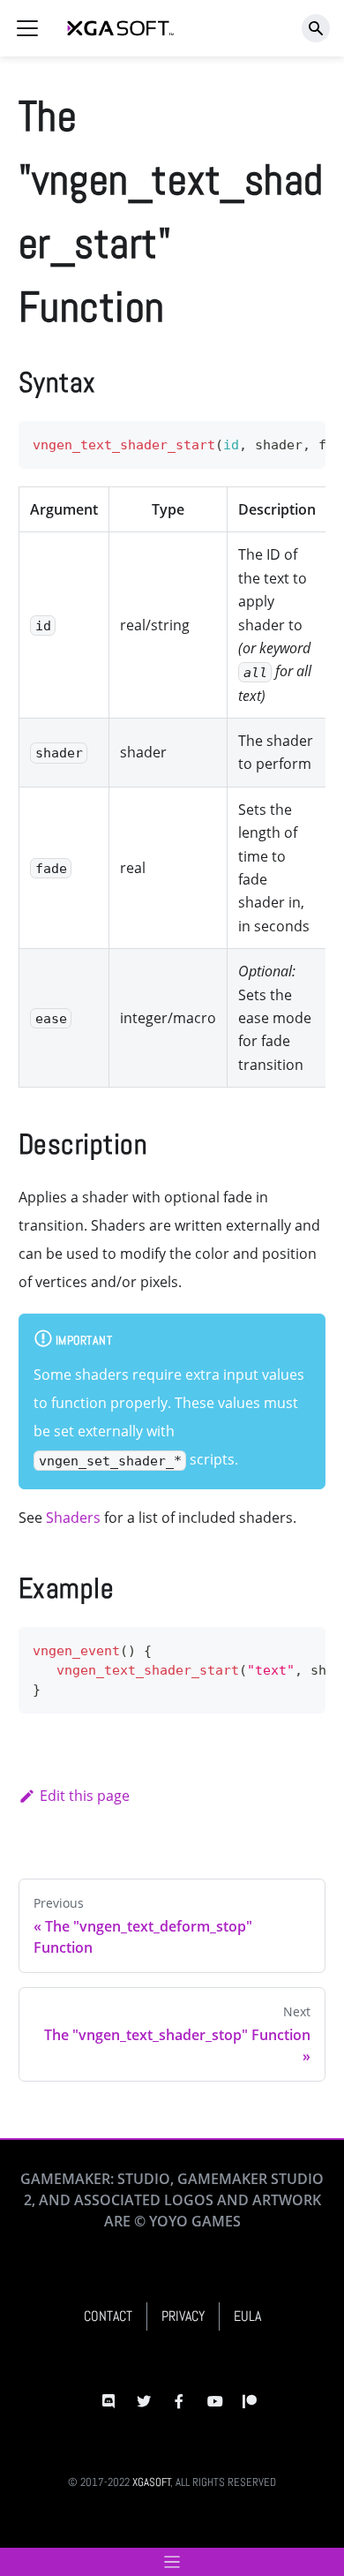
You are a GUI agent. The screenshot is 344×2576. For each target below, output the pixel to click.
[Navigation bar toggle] (27, 28)
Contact (108, 2316)
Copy (298, 440)
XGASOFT (152, 2482)
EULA (247, 2316)
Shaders (73, 1518)
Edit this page (85, 1796)
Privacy (183, 2316)
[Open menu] (172, 2562)
